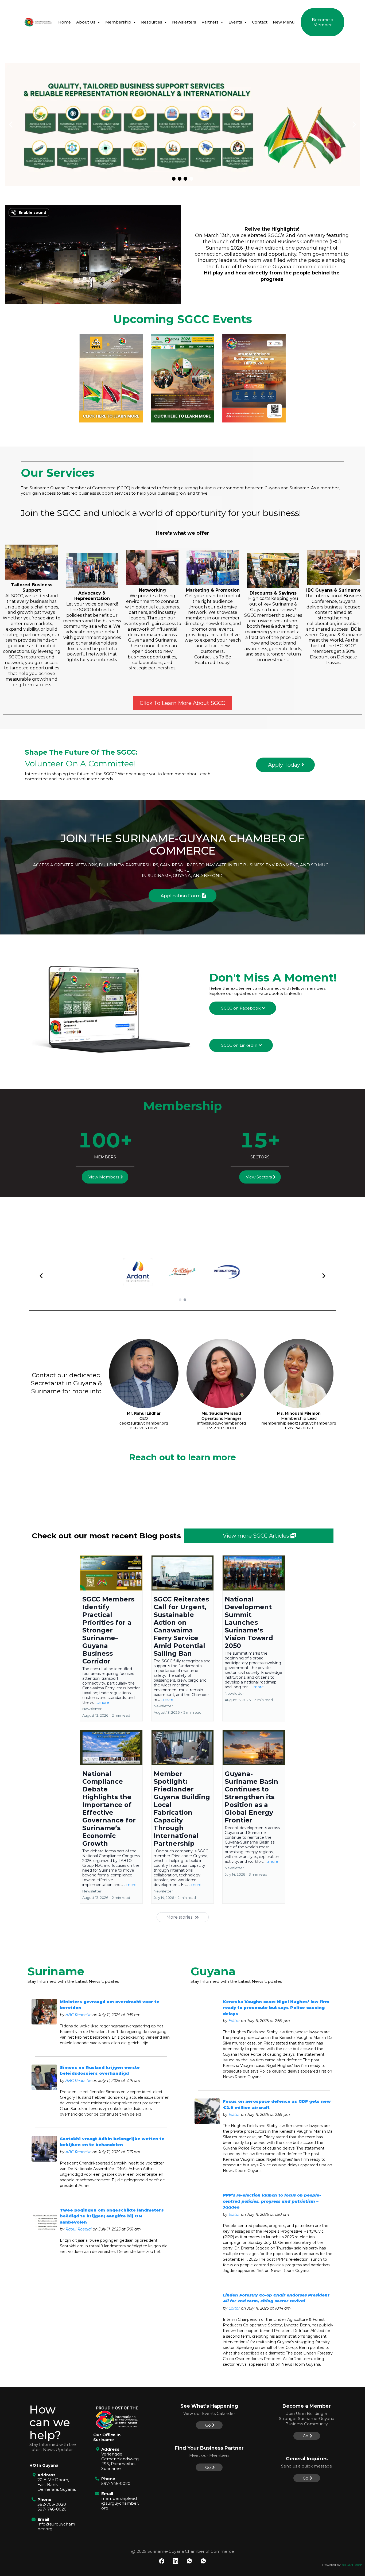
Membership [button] (119, 22)
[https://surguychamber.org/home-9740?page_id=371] (38, 22)
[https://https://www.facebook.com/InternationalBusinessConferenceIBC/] (183, 125)
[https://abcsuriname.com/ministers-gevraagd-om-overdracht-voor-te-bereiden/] (44, 2012)
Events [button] (236, 22)
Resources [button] (152, 22)
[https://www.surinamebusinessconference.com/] (254, 378)
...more (103, 1702)
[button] (98, 22)
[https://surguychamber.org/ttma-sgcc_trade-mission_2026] (111, 378)
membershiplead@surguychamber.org (120, 2503)
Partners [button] (211, 22)
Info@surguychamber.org (56, 2526)
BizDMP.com (352, 2565)
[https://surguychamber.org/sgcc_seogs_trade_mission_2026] (182, 378)
